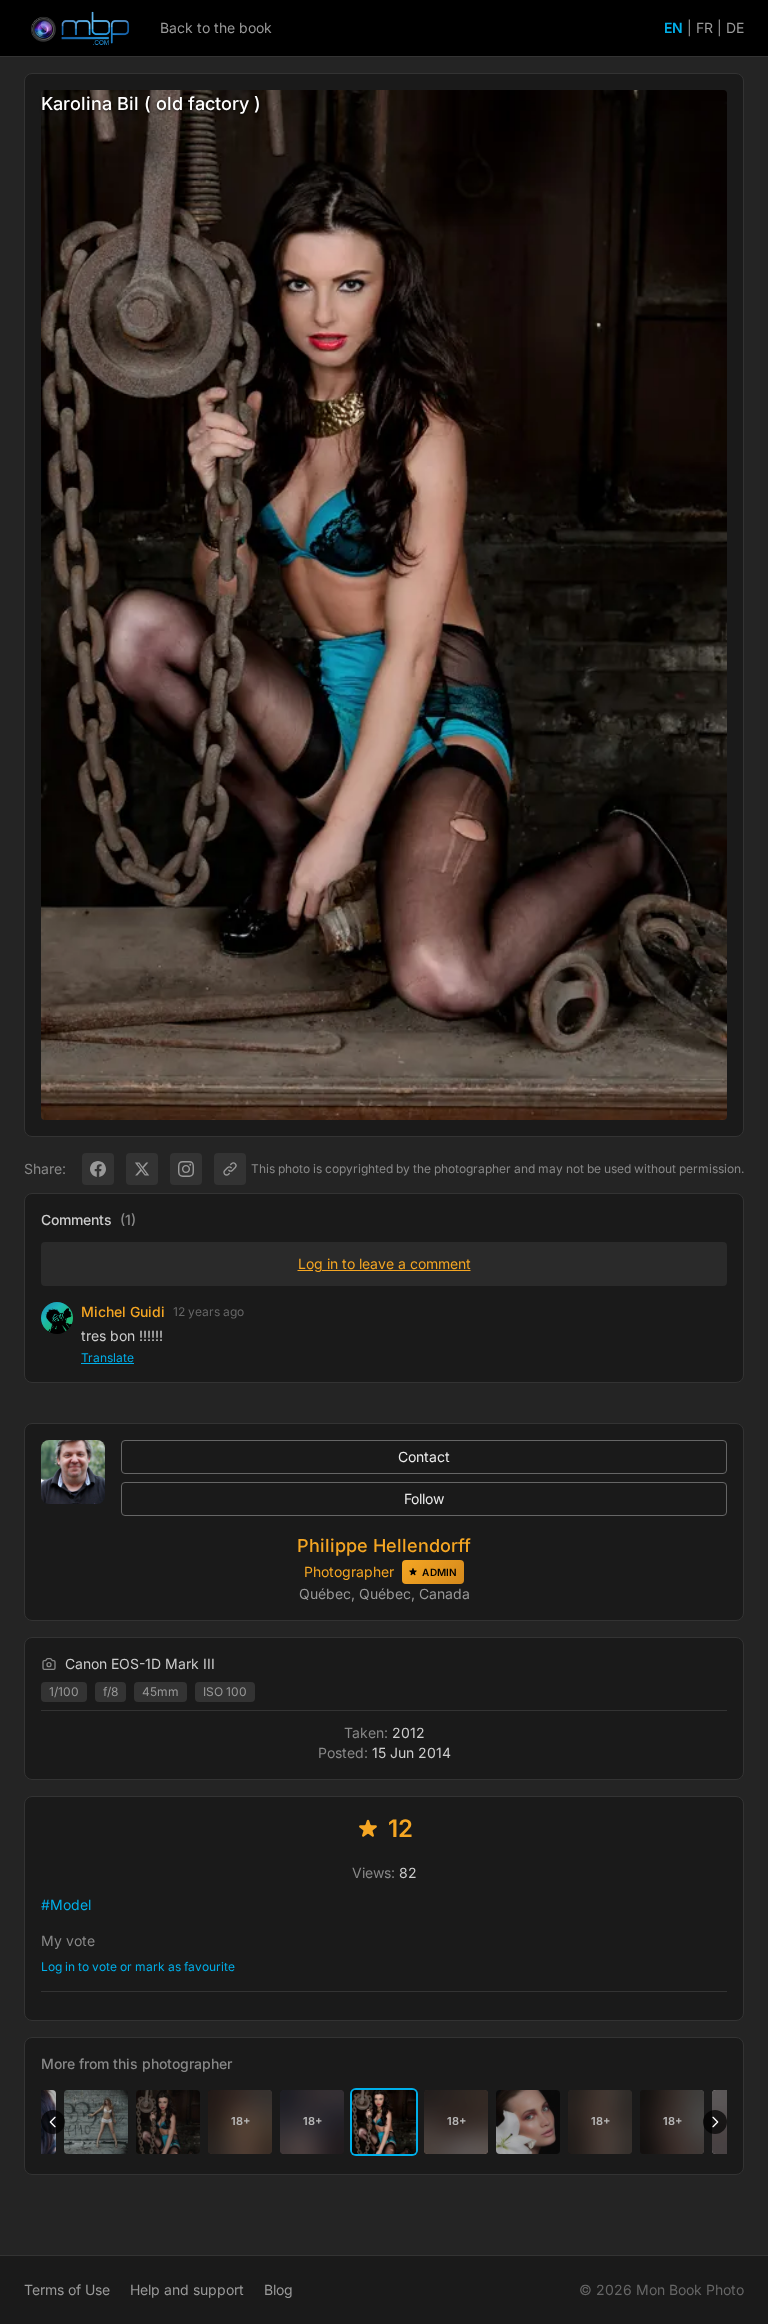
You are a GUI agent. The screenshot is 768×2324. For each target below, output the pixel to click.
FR (704, 27)
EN (673, 27)
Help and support (187, 2289)
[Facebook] (98, 1169)
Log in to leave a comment (384, 1263)
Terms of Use (67, 2289)
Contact (424, 1456)
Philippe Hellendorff (384, 1545)
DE (735, 27)
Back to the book (216, 27)
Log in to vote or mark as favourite (138, 1966)
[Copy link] (230, 1169)
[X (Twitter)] (142, 1169)
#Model (66, 1904)
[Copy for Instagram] (186, 1169)
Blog (278, 2289)
